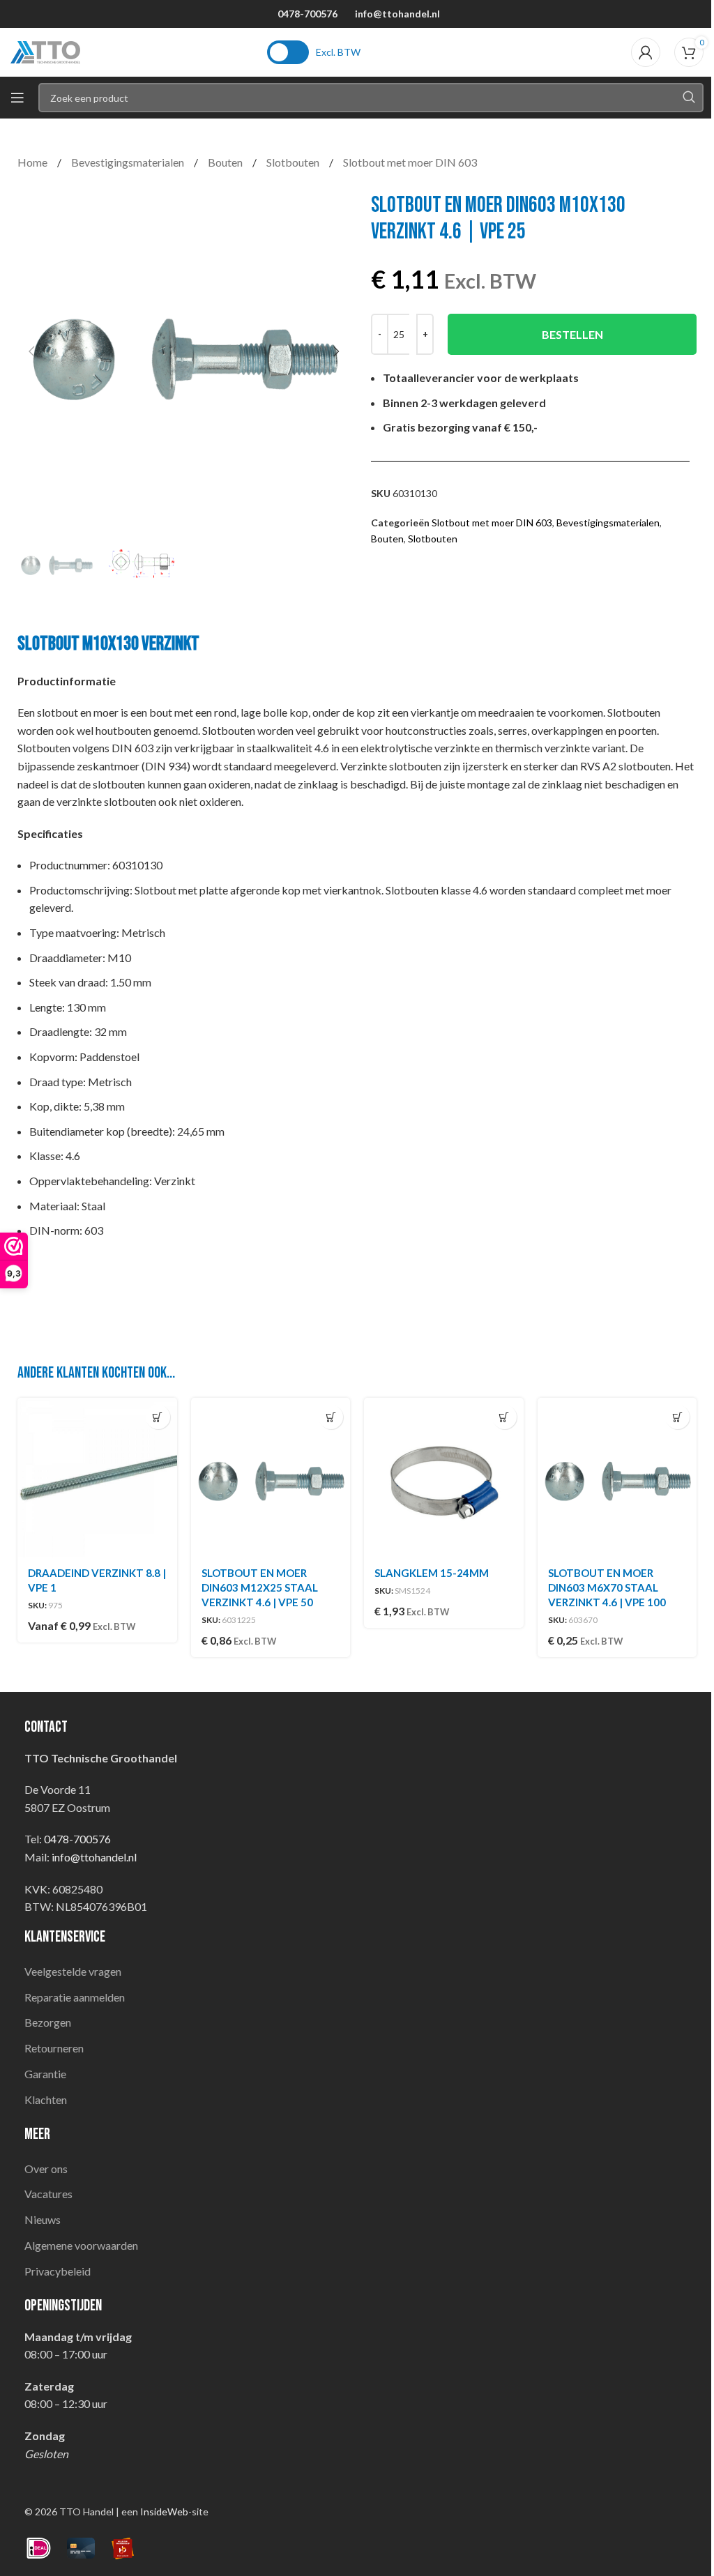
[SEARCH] (689, 98)
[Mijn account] (646, 52)
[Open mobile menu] (17, 98)
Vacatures (48, 2194)
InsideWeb (164, 2512)
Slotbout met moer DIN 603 (410, 162)
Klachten (46, 2099)
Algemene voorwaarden (81, 2245)
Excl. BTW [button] (338, 52)
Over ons (46, 2169)
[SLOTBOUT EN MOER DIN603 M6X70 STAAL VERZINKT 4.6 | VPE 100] (617, 1478)
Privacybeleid (58, 2271)
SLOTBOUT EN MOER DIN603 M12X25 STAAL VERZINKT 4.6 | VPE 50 (260, 1587)
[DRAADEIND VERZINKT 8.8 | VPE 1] (97, 1478)
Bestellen (572, 334)
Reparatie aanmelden (75, 1997)
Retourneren (54, 2048)
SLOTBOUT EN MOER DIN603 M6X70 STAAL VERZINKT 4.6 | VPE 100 (607, 1587)
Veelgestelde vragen (73, 1971)
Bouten (226, 162)
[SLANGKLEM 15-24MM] (444, 1478)
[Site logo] (45, 51)
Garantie (45, 2074)
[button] (31, 351)
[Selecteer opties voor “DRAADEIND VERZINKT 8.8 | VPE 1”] (158, 1417)
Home (33, 162)
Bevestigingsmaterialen (129, 162)
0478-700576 (307, 14)
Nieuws (43, 2219)
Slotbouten (294, 162)
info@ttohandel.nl (397, 14)
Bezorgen (48, 2022)
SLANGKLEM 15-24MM (432, 1573)
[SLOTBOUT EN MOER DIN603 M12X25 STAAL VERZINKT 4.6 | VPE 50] (271, 1478)
